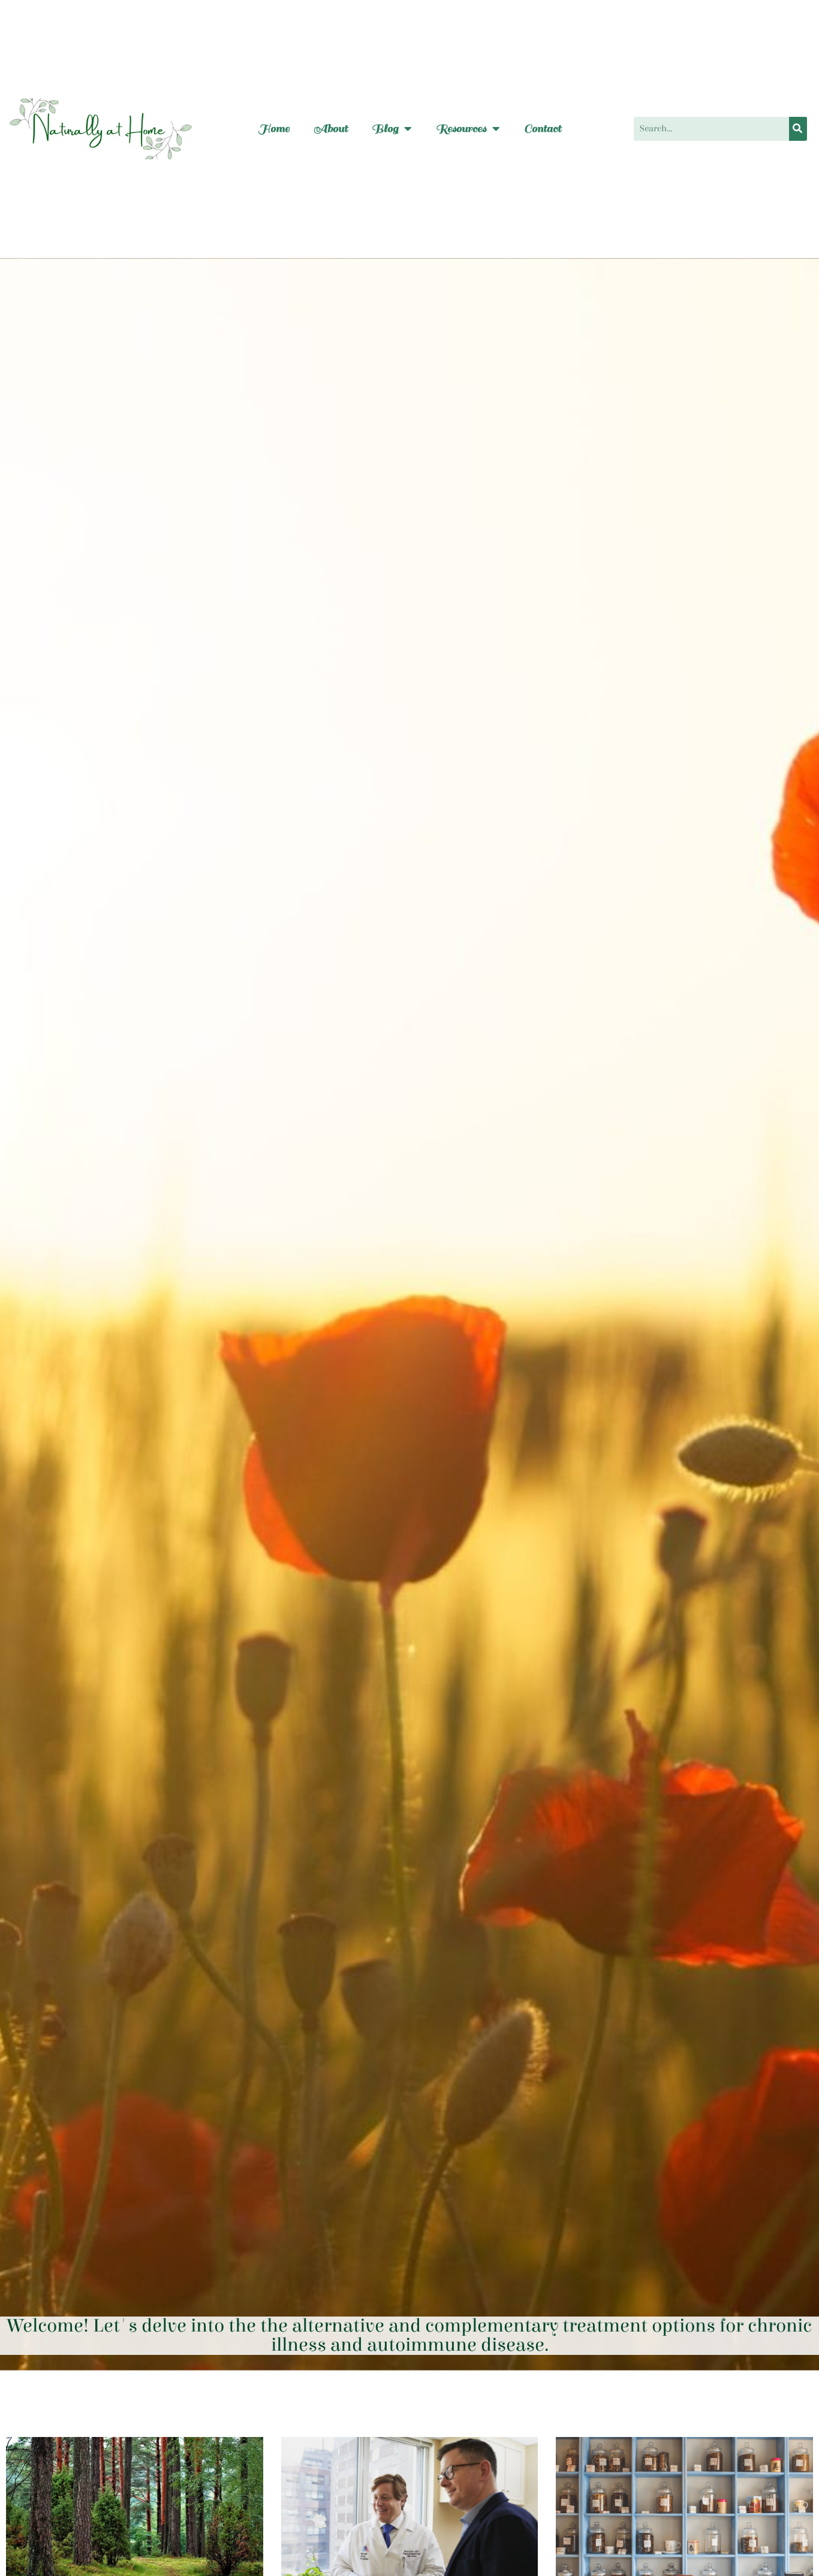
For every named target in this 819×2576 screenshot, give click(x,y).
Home (274, 129)
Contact (543, 129)
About (331, 129)
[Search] (798, 129)
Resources (461, 129)
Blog (385, 129)
